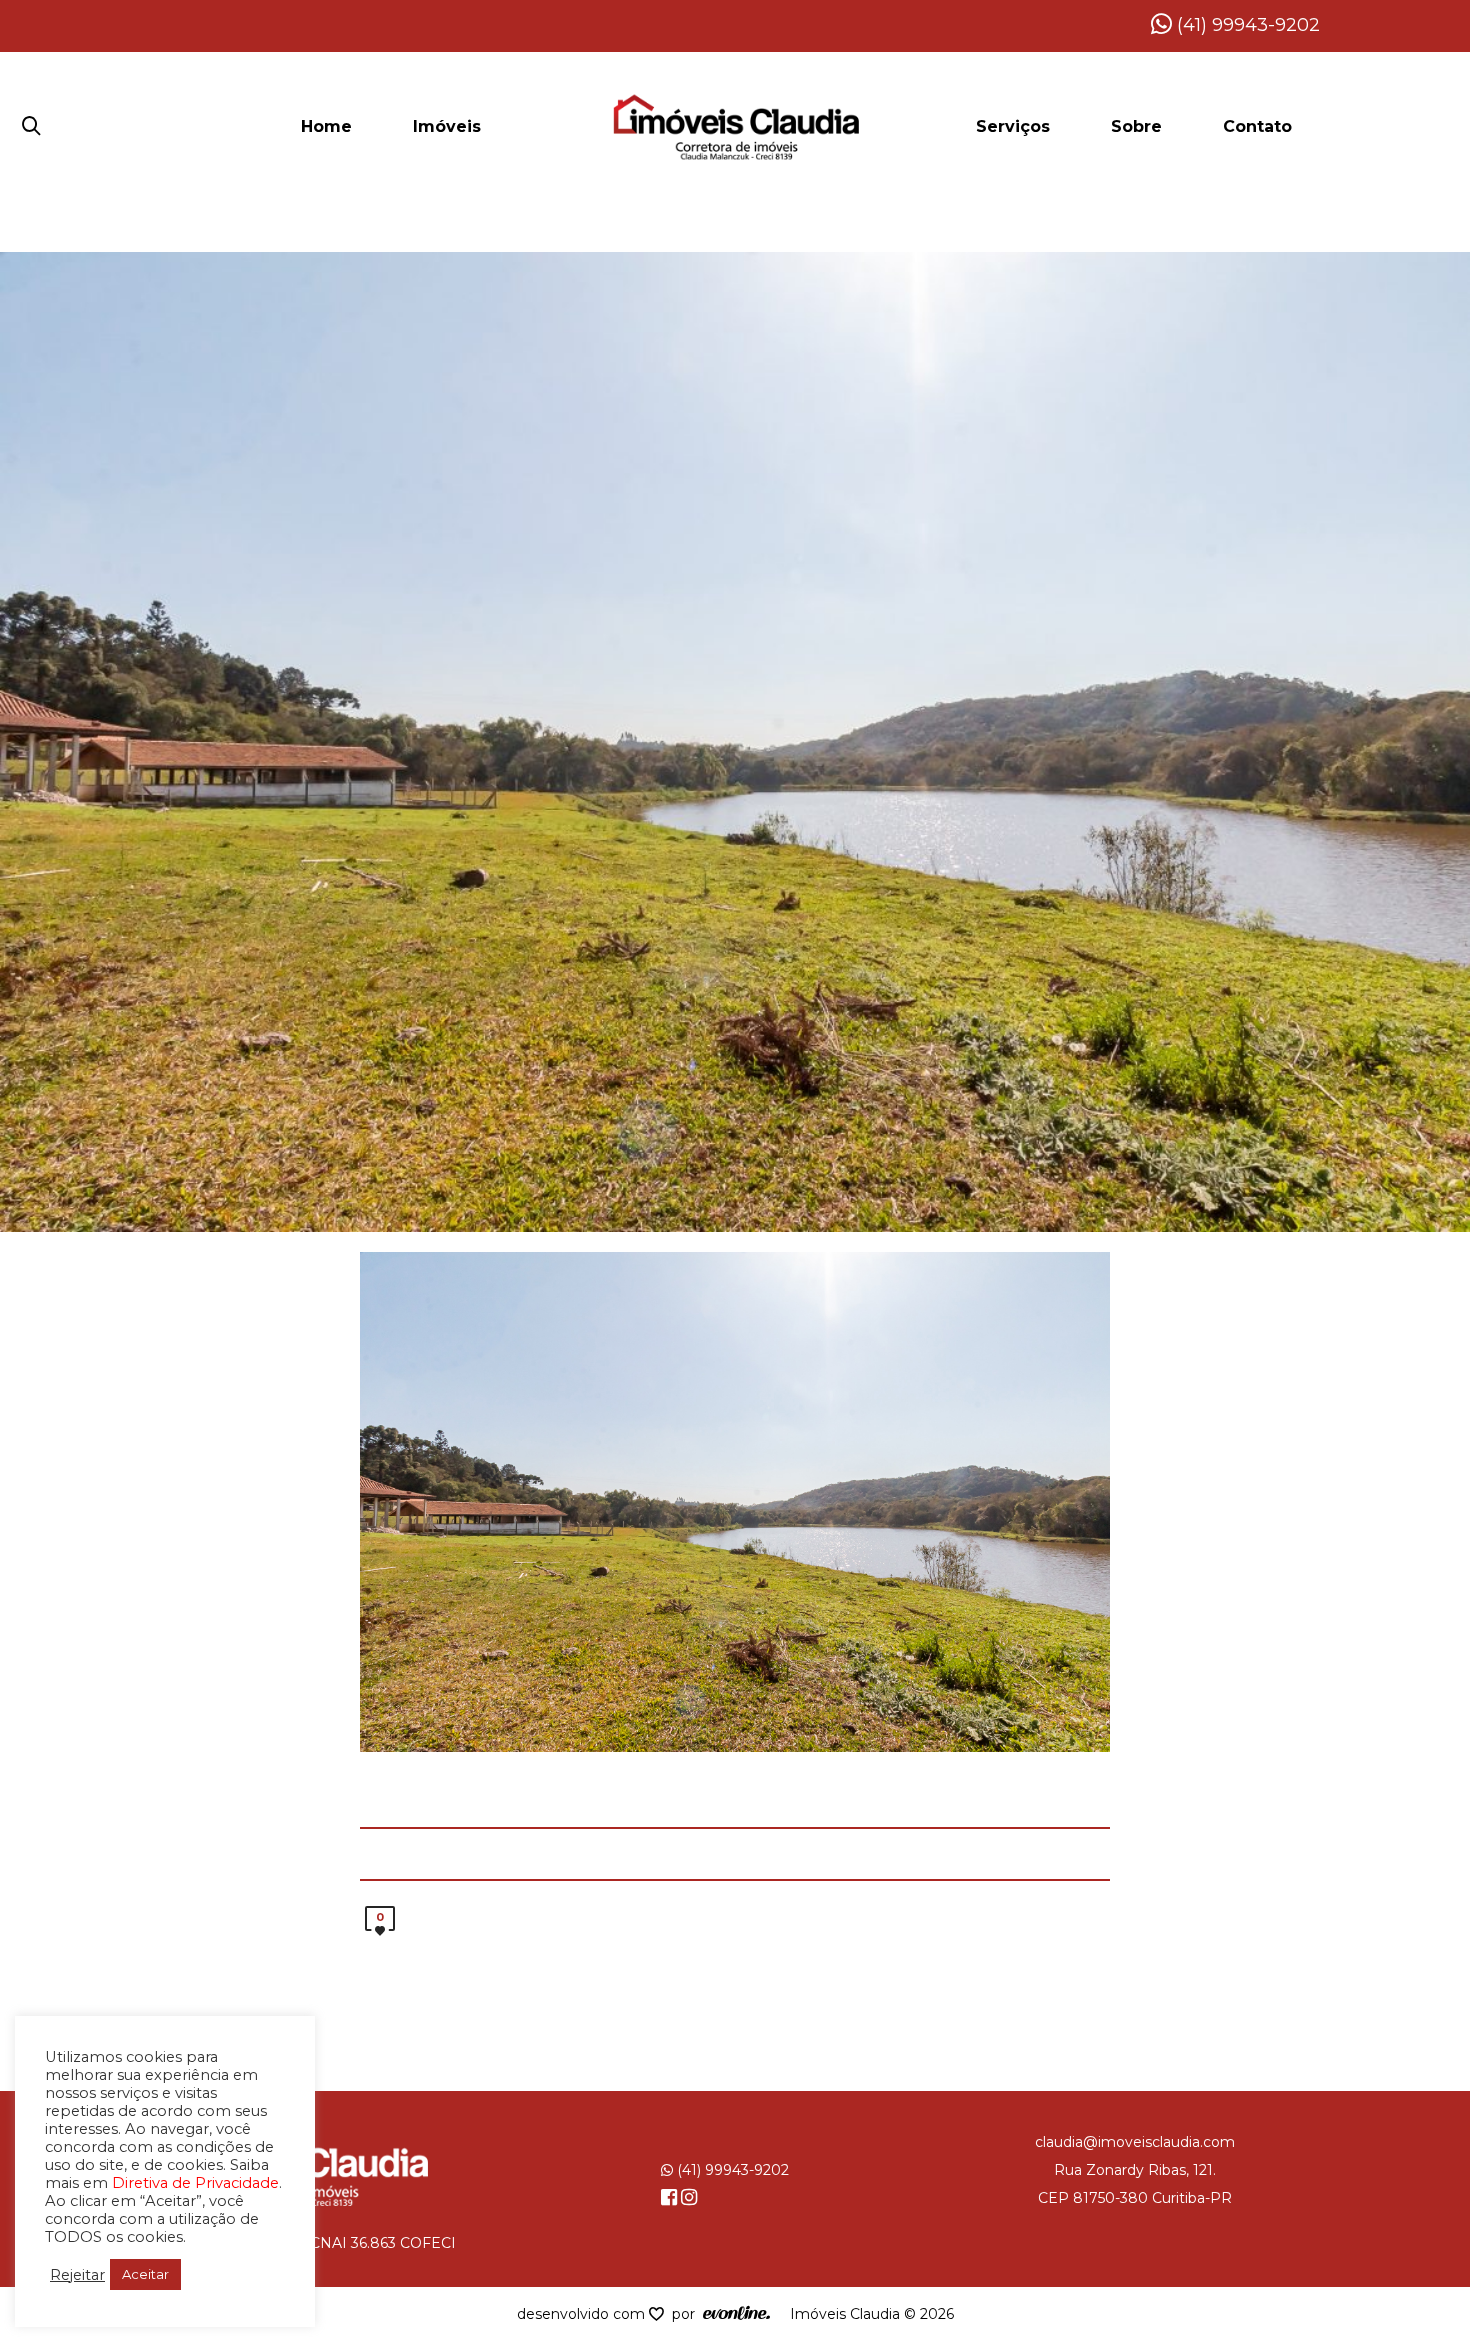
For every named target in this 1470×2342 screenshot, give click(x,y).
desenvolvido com (583, 2314)
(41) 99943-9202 (1246, 25)
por (687, 2314)
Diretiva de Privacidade (195, 2183)
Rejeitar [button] (77, 2275)
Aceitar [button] (145, 2274)
